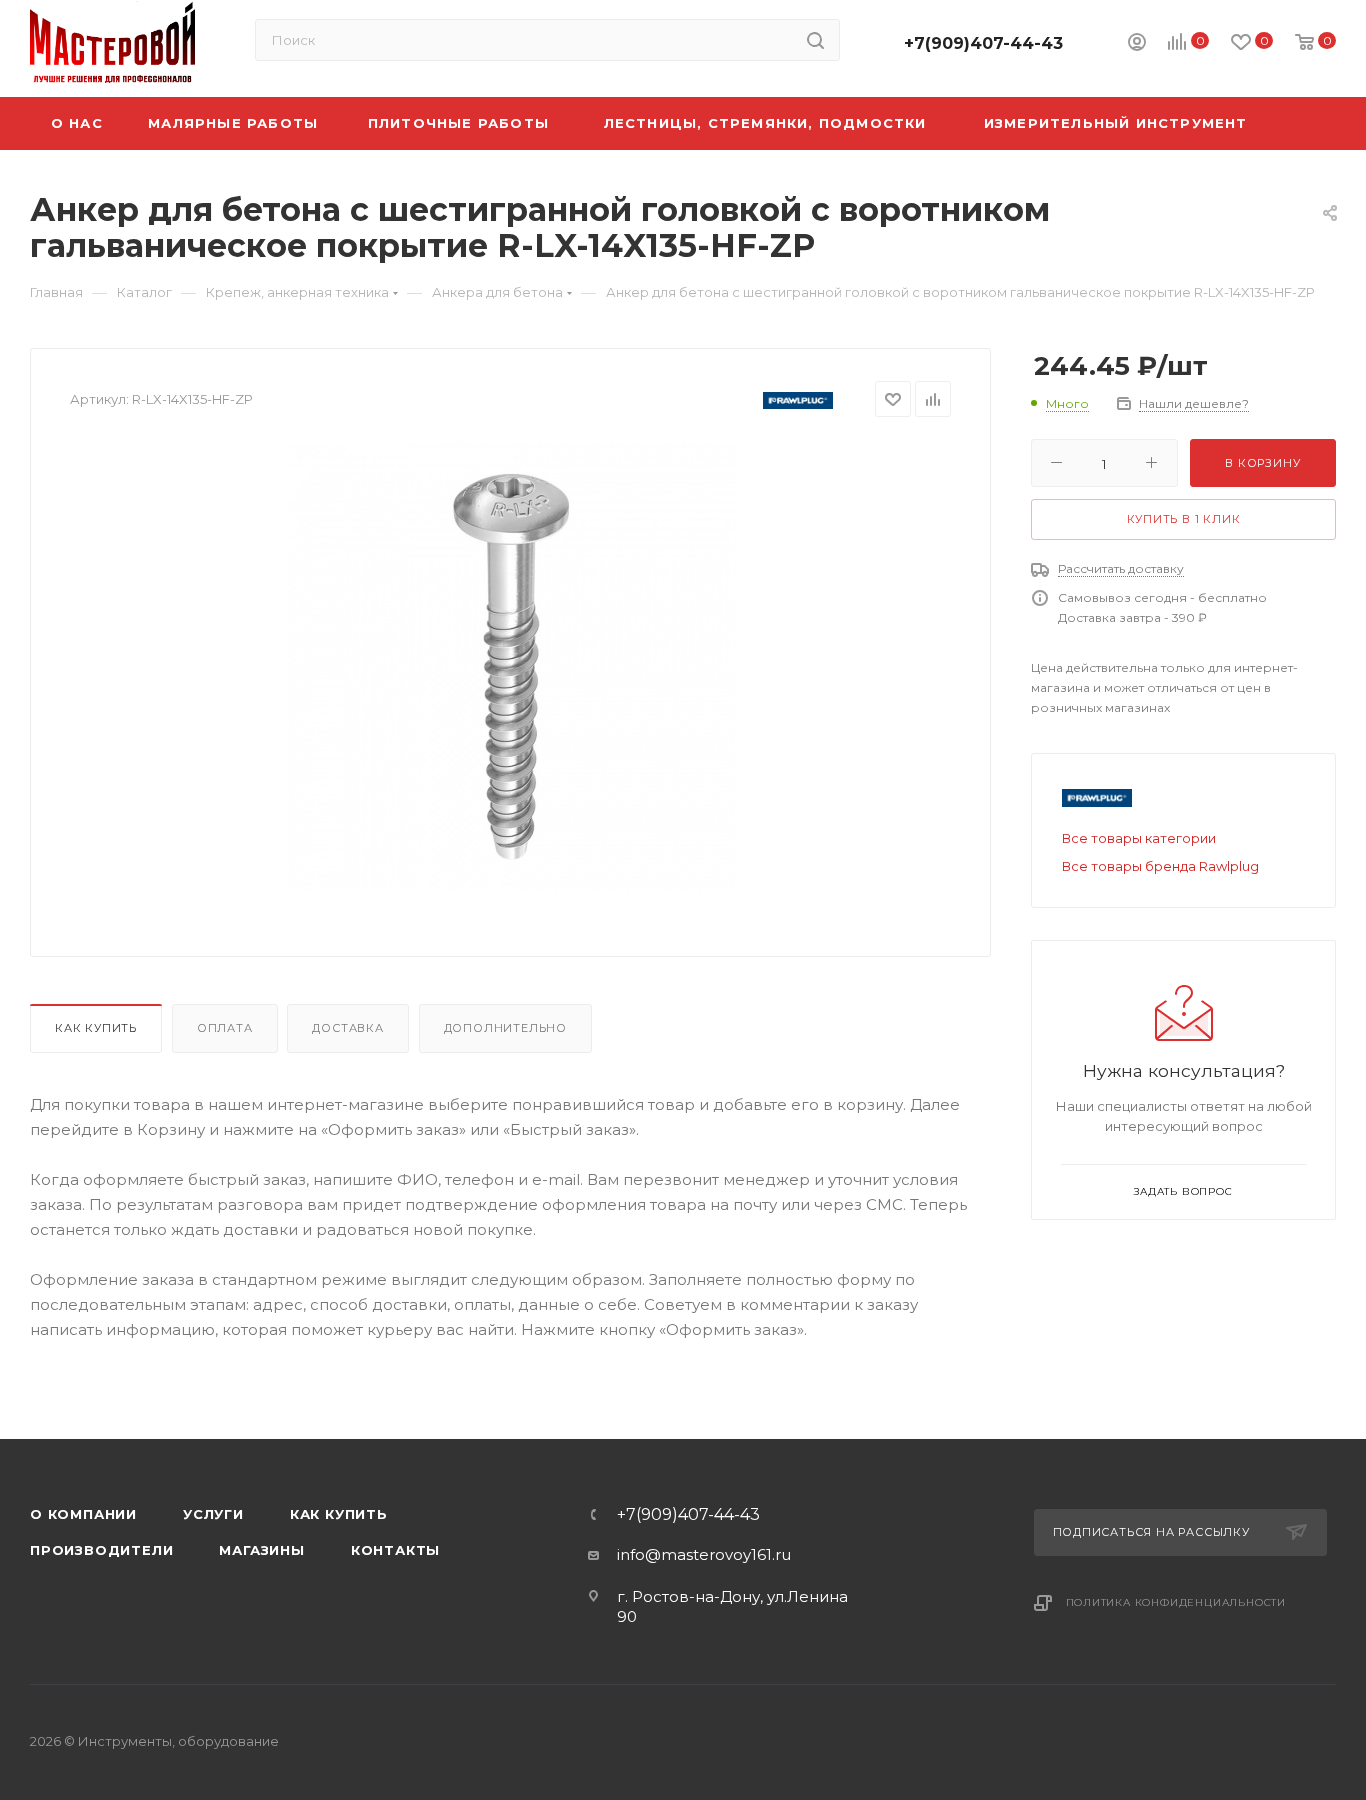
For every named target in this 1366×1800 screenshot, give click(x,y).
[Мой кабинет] (1137, 44)
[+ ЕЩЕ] (1305, 123)
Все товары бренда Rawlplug (1160, 866)
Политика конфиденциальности (1176, 1602)
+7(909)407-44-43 (983, 43)
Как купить (96, 1028)
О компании (83, 1514)
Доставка (347, 1028)
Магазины (261, 1550)
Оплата (225, 1028)
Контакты (395, 1550)
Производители (101, 1550)
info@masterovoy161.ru (704, 1554)
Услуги (213, 1514)
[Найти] (815, 40)
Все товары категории (1139, 838)
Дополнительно (505, 1028)
